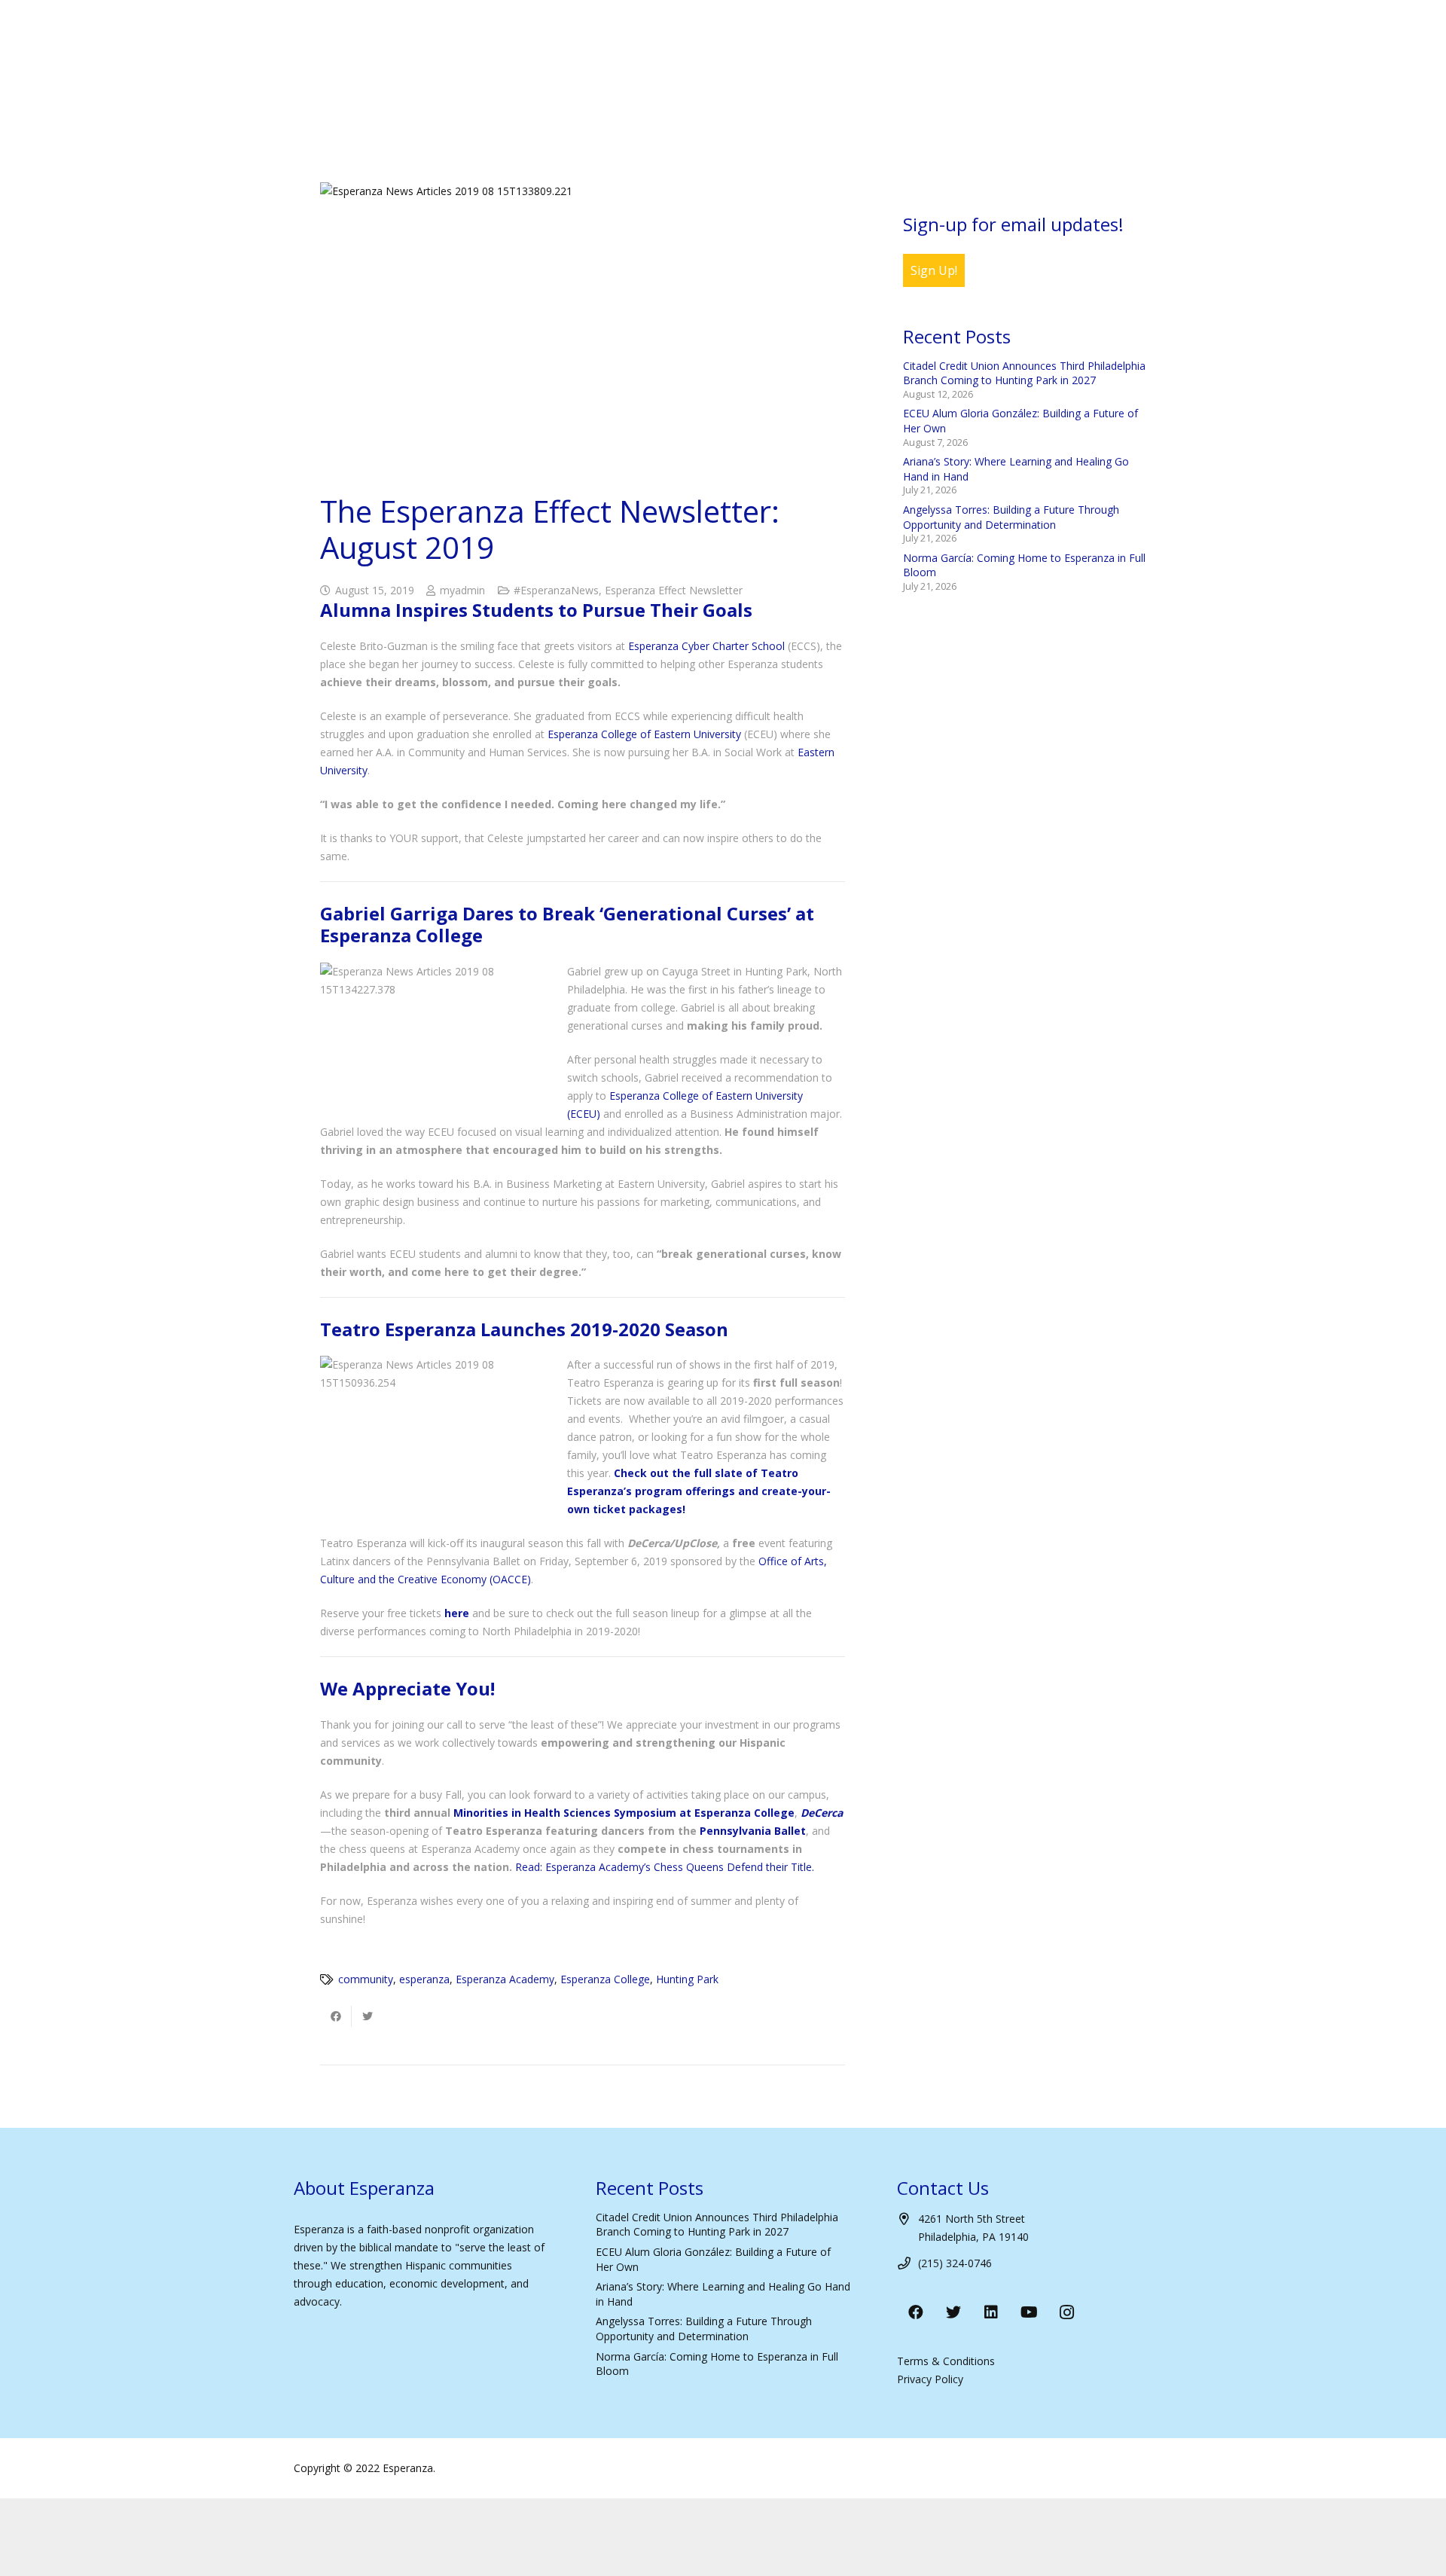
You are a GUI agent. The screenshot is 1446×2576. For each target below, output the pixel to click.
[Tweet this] (368, 2016)
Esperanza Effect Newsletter (674, 590)
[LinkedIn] (991, 2312)
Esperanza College (605, 1979)
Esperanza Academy (505, 1979)
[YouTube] (1029, 2312)
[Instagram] (1066, 2312)
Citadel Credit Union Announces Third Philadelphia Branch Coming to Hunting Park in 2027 (1024, 373)
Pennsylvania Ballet (753, 1831)
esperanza (424, 1979)
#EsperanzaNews (556, 590)
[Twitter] (953, 2312)
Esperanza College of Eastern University (644, 734)
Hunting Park (687, 1979)
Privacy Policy (930, 2379)
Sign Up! (934, 270)
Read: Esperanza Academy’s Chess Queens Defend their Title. (665, 1867)
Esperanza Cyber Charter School (706, 646)
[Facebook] (916, 2312)
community (366, 1979)
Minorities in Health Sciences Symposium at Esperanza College (624, 1813)
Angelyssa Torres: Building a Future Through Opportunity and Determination (1011, 517)
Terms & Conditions (946, 2361)
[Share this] (336, 2016)
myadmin (462, 590)
